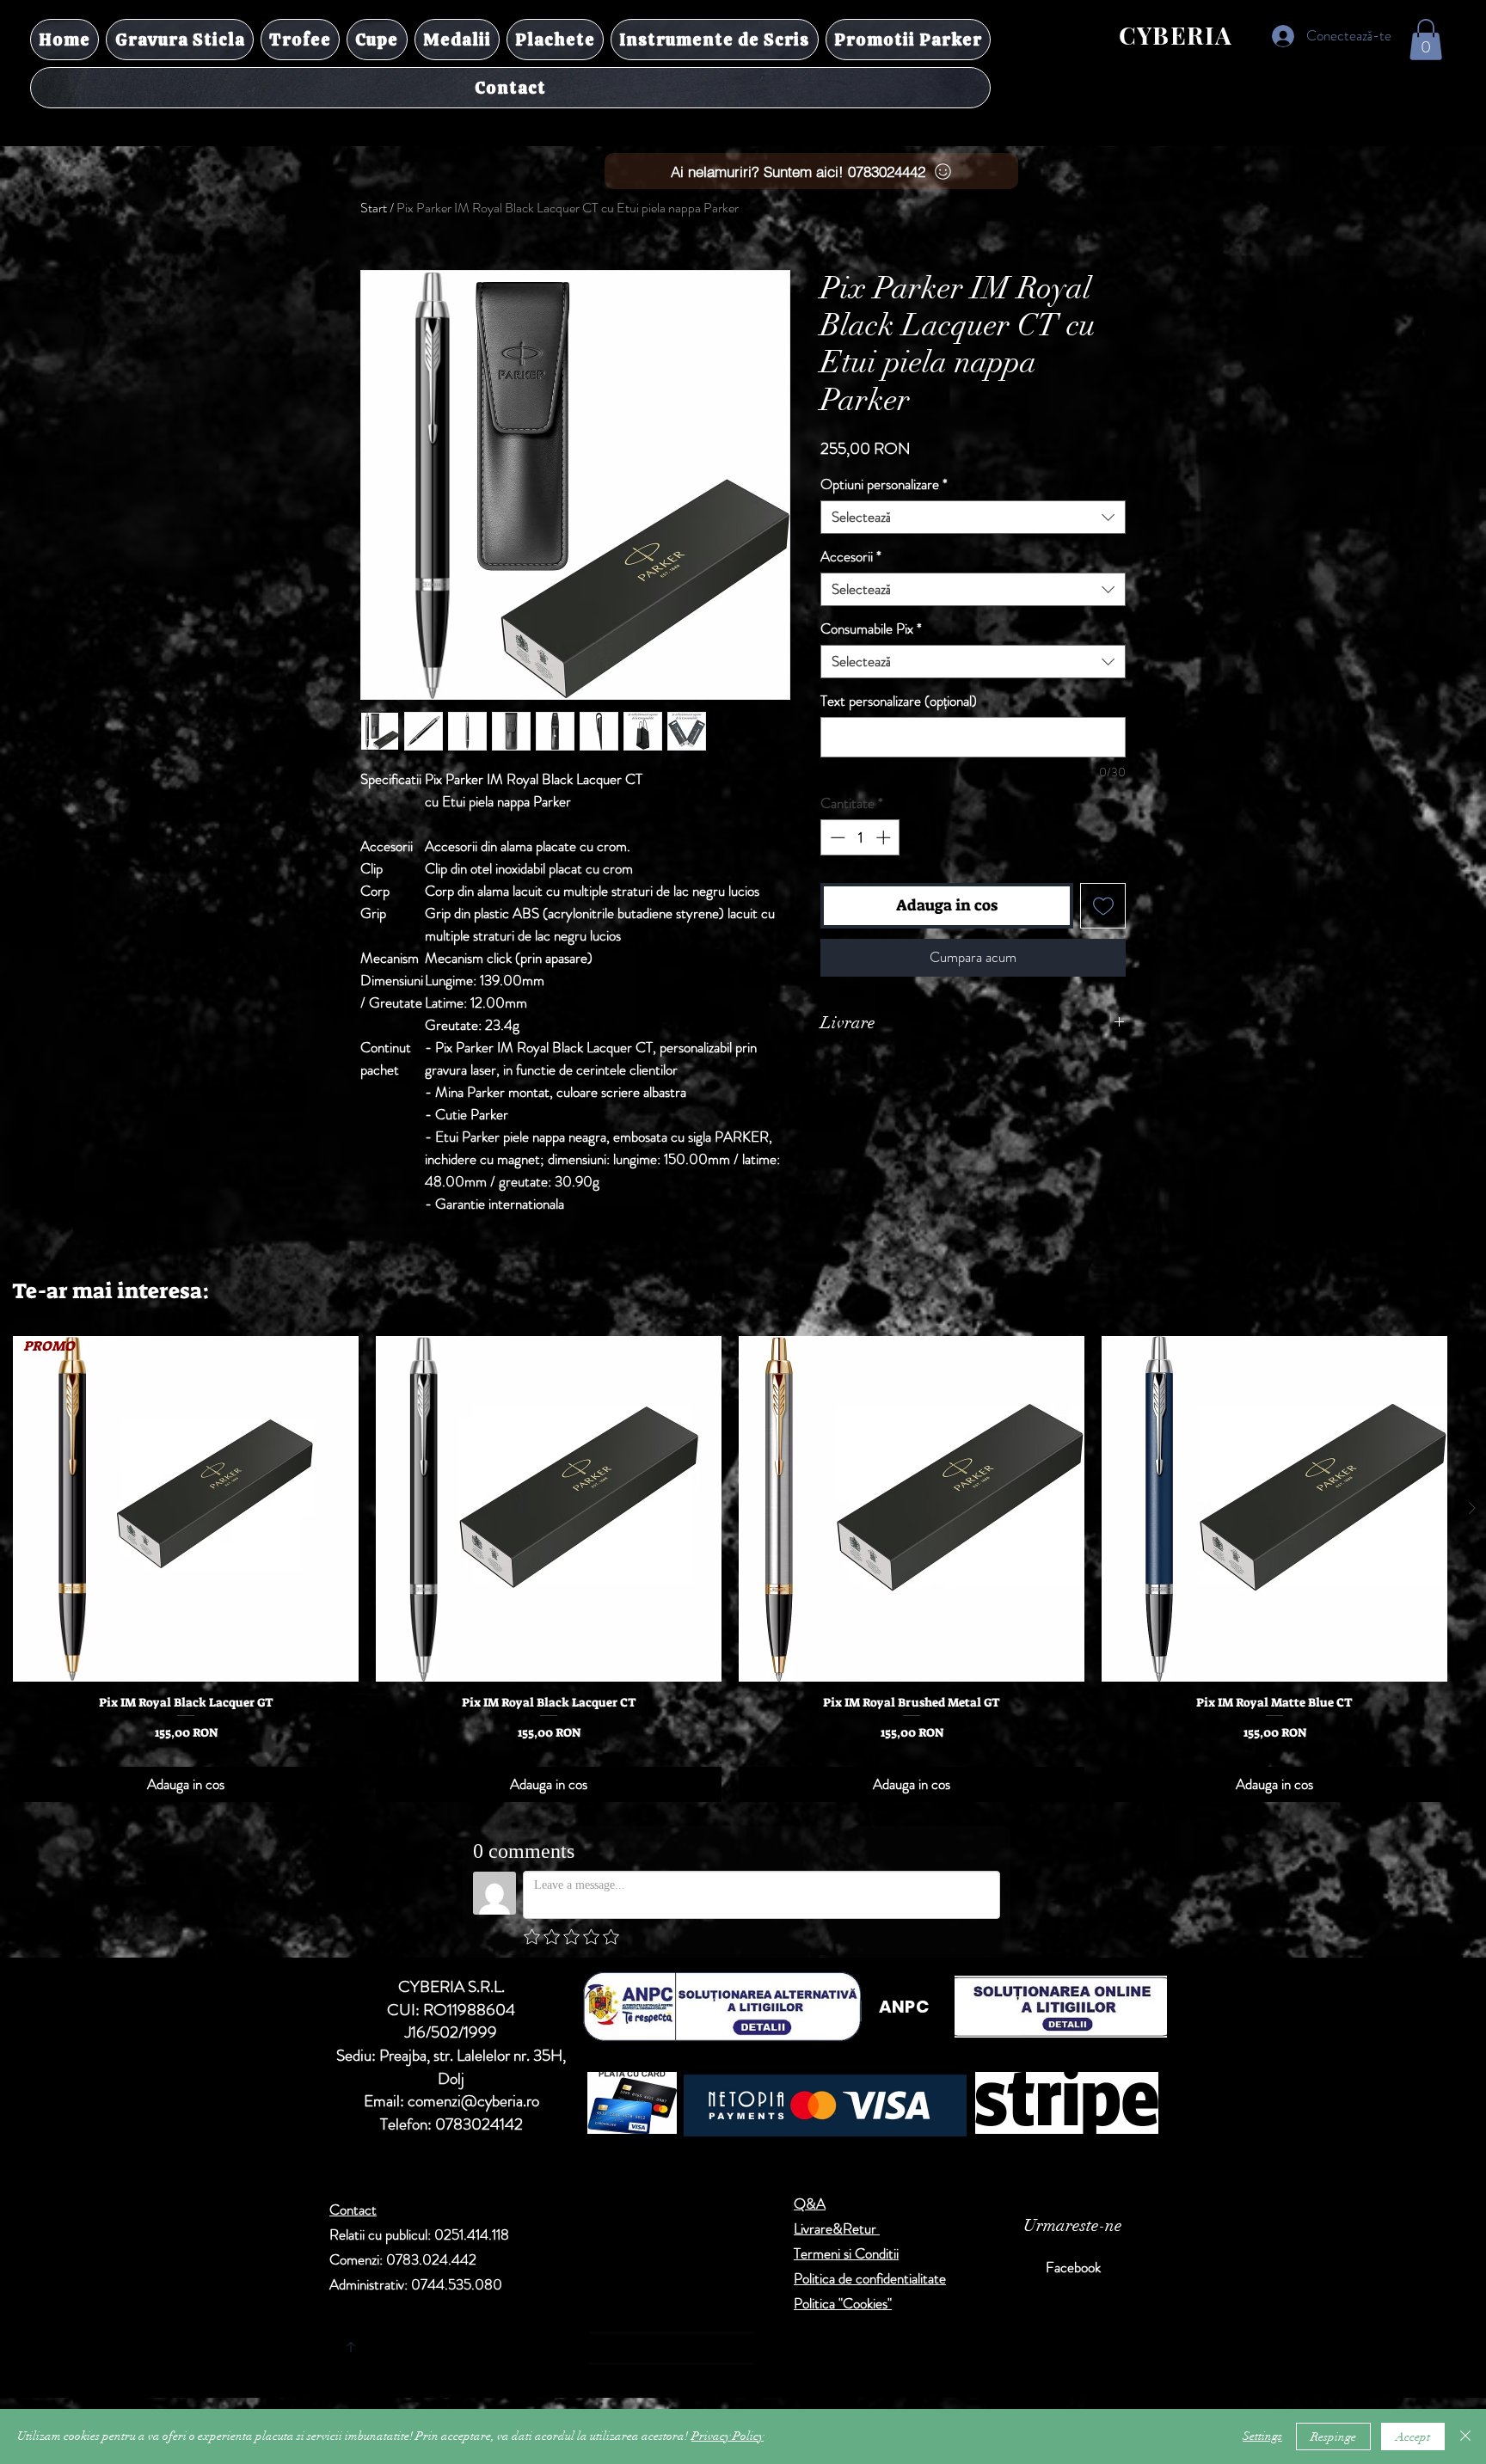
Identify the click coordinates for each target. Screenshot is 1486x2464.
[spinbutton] (860, 837)
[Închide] (1465, 2436)
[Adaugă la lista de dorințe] (1103, 906)
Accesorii (851, 557)
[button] (1426, 40)
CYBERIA (1176, 35)
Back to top (511, 2344)
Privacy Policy (728, 2436)
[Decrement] (836, 837)
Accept (1413, 2437)
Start (374, 208)
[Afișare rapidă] (549, 1509)
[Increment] (885, 837)
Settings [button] (1262, 2436)
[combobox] (973, 517)
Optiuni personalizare (884, 484)
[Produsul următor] (1472, 1508)
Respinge (1333, 2437)
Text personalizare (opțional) (899, 701)
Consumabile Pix (871, 629)
